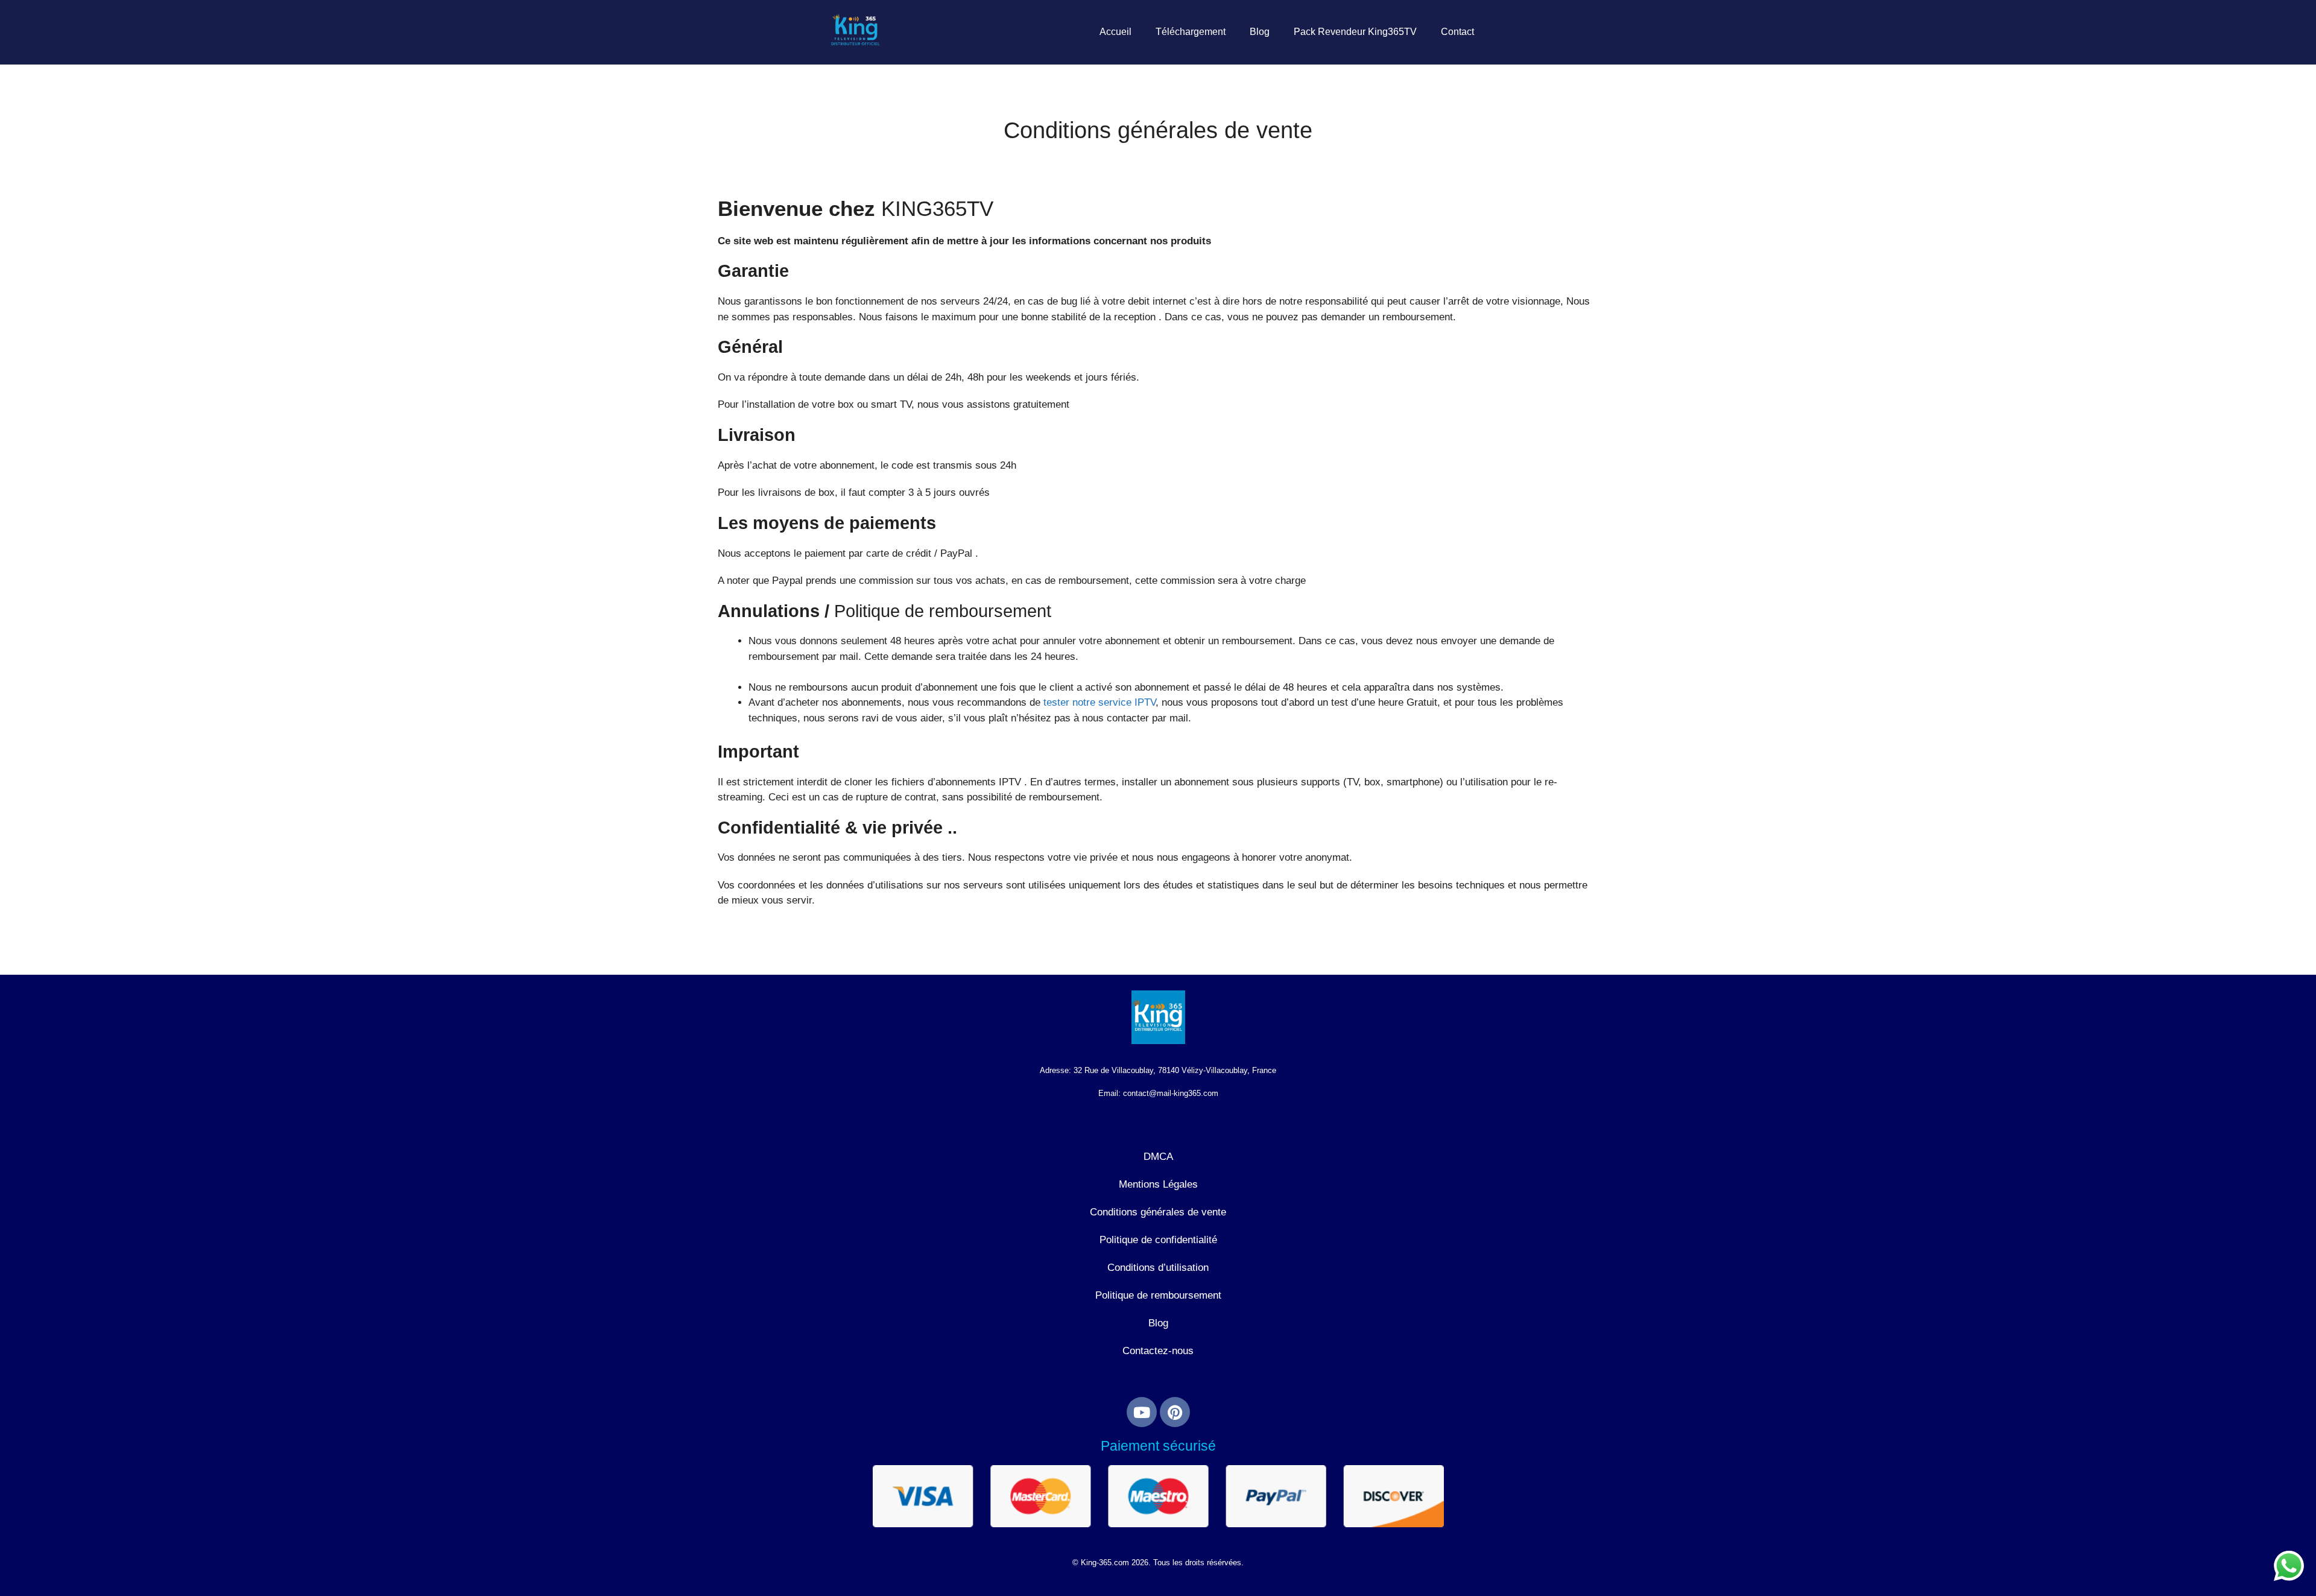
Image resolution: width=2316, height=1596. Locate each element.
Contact (1457, 32)
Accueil (1115, 32)
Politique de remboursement (1158, 1295)
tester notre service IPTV (1099, 702)
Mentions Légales (1158, 1184)
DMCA (1158, 1157)
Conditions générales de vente (1158, 1212)
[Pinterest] (1175, 1412)
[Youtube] (1142, 1412)
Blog (1260, 32)
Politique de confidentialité (1158, 1240)
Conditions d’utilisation (1158, 1268)
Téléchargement (1191, 32)
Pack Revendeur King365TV (1355, 32)
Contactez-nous (1158, 1351)
